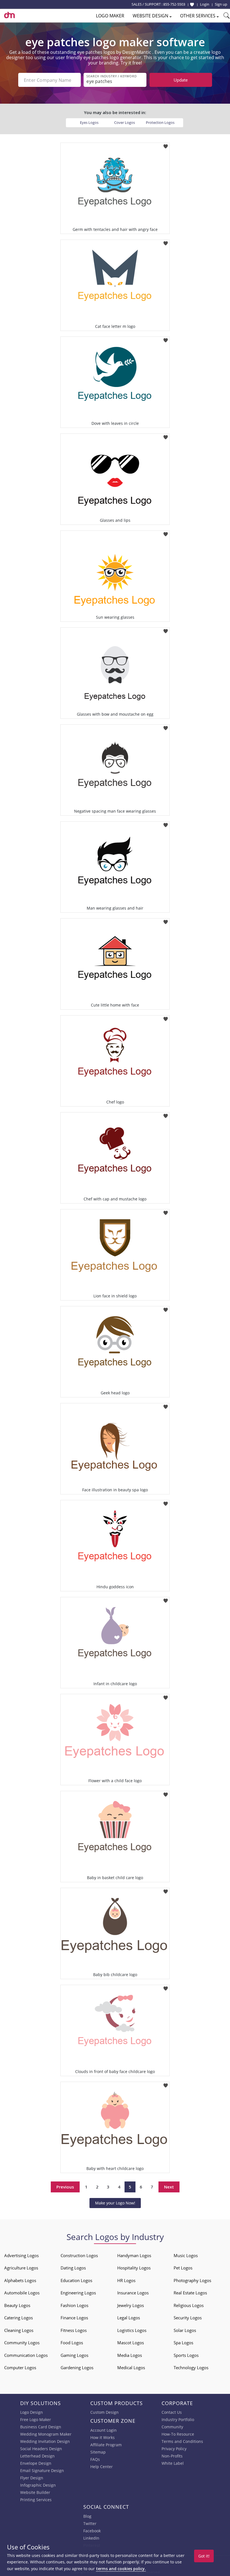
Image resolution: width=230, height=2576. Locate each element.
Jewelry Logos (131, 2305)
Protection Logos (160, 122)
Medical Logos (131, 2368)
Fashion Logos (74, 2305)
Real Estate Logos (190, 2293)
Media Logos (130, 2355)
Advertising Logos (21, 2255)
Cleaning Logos (19, 2330)
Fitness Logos (74, 2330)
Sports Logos (186, 2355)
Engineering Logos (78, 2293)
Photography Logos (192, 2280)
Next (169, 2187)
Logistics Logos (132, 2330)
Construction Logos (79, 2255)
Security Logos (188, 2318)
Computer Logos (20, 2368)
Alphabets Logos (20, 2280)
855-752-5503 (174, 4)
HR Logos (126, 2280)
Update (181, 80)
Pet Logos (183, 2268)
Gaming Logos (74, 2355)
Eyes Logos (89, 122)
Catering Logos (19, 2318)
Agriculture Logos (21, 2268)
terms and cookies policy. (121, 2569)
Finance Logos (74, 2318)
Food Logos (72, 2343)
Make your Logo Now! (115, 2203)
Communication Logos (26, 2355)
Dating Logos (73, 2268)
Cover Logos (125, 122)
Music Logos (186, 2255)
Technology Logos (191, 2368)
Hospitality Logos (134, 2268)
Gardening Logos (77, 2368)
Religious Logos (189, 2305)
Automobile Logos (22, 2293)
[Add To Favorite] (166, 144)
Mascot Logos (131, 2343)
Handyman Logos (134, 2255)
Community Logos (22, 2343)
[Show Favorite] (192, 4)
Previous (65, 2187)
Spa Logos (183, 2343)
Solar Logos (185, 2330)
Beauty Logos (17, 2305)
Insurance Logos (133, 2293)
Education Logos (76, 2280)
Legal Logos (129, 2318)
